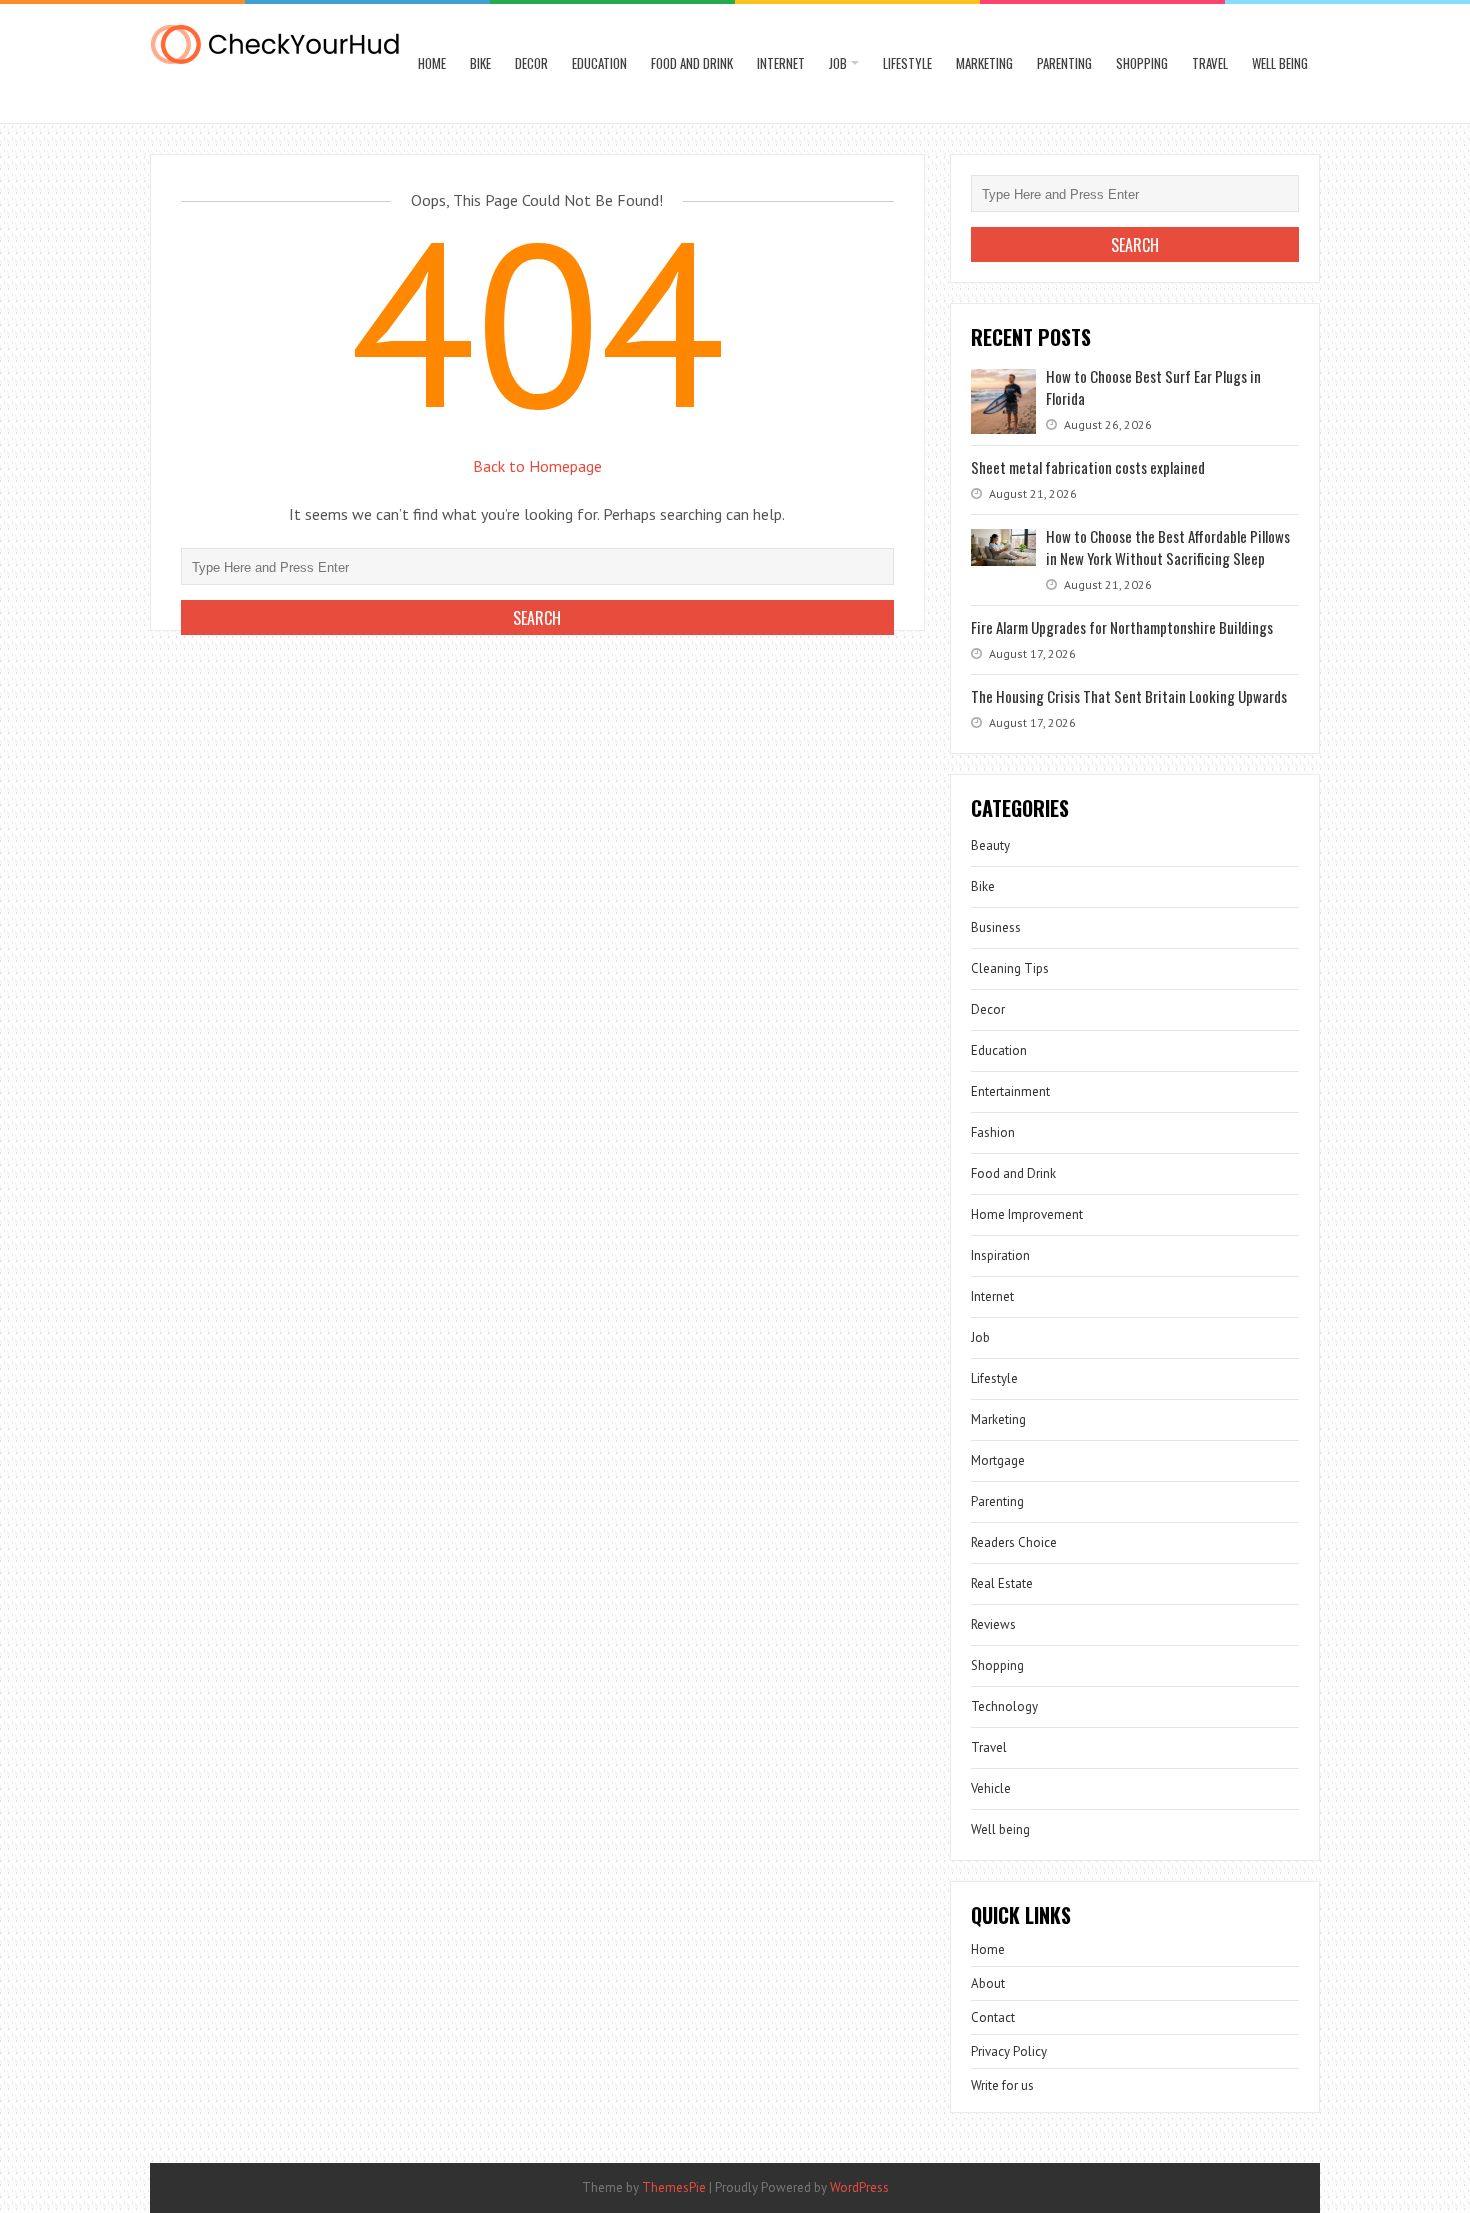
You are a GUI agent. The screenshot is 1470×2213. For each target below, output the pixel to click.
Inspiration (1000, 1255)
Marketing (984, 63)
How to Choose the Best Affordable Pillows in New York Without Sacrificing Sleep (1168, 547)
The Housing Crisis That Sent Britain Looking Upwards (1129, 696)
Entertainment (1010, 1091)
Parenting (1064, 63)
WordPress (859, 2187)
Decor (531, 63)
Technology (1004, 1706)
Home (432, 63)
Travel (1210, 63)
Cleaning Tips (1010, 968)
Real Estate (1002, 1583)
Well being (1280, 63)
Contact (993, 2017)
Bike (480, 63)
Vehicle (991, 1788)
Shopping (1142, 63)
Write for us (1002, 2085)
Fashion (993, 1132)
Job (838, 63)
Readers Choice (1014, 1542)
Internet (781, 63)
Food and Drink (692, 63)
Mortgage (998, 1460)
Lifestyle (907, 63)
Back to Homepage (537, 466)
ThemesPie (674, 2187)
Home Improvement (1027, 1214)
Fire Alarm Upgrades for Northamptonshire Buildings (1122, 627)
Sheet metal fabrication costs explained (1088, 467)
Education (599, 63)
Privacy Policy (1009, 2051)
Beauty (990, 845)
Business (996, 927)
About (988, 1983)
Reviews (993, 1624)
